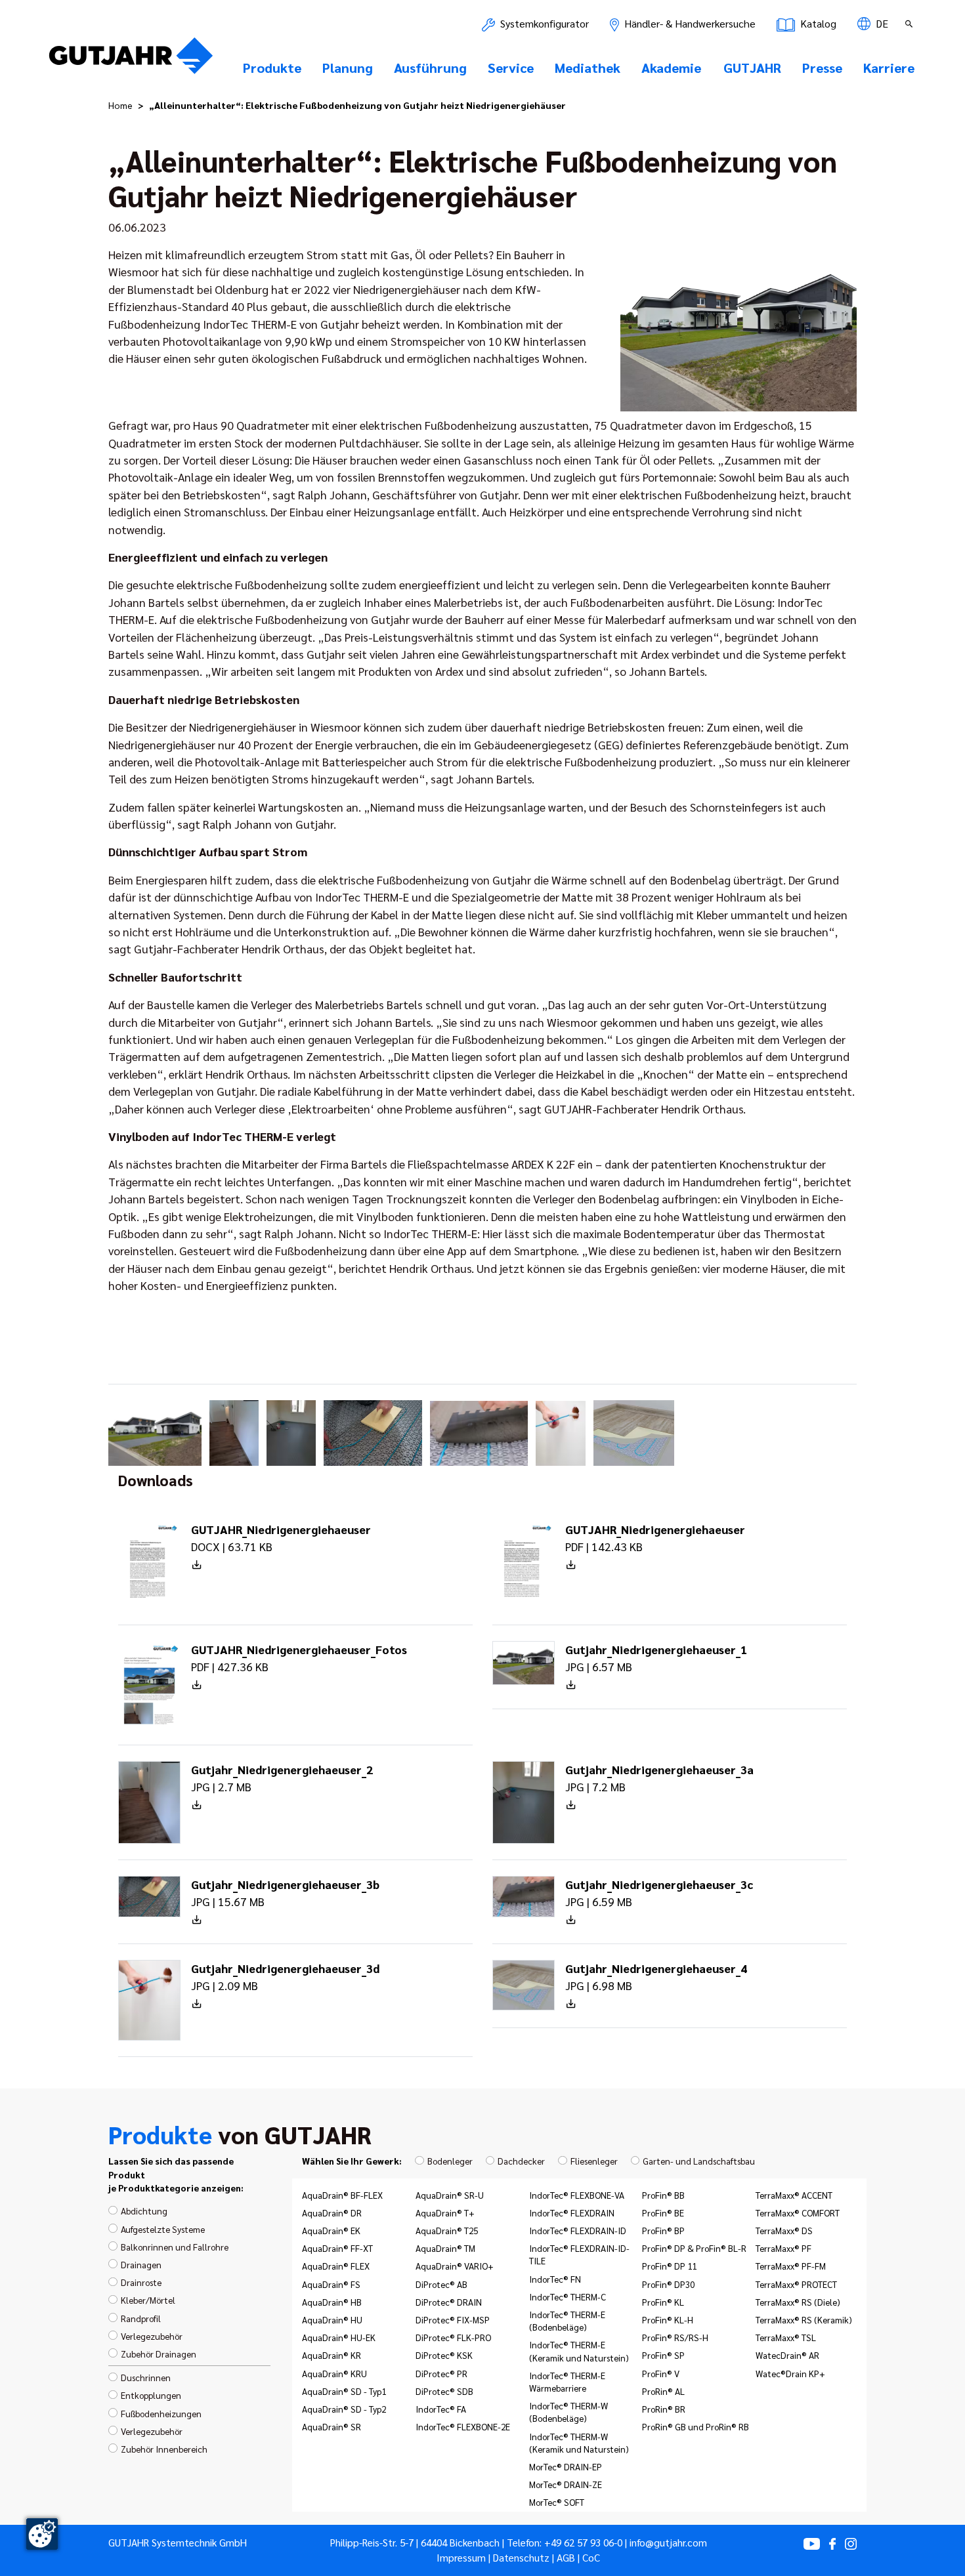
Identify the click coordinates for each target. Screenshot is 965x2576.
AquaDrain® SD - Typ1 (344, 2391)
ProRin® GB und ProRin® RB (696, 2426)
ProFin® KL (663, 2302)
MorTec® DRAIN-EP (566, 2466)
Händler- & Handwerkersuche (689, 23)
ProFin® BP (663, 2230)
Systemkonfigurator (543, 23)
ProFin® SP (663, 2355)
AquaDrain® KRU (334, 2373)
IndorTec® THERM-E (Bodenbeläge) (567, 2320)
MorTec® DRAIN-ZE (566, 2484)
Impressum (461, 2558)
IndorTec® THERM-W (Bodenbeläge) (568, 2412)
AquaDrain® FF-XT (337, 2248)
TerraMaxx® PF (783, 2248)
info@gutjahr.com (668, 2543)
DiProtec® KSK (444, 2355)
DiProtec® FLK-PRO (453, 2337)
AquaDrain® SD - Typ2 (344, 2409)
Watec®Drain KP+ (790, 2373)
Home (120, 105)
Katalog (817, 23)
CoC (591, 2558)
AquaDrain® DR (332, 2212)
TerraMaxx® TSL (786, 2337)
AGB (566, 2558)
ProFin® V (661, 2373)
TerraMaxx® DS (784, 2230)
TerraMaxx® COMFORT (798, 2212)
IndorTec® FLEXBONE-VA (577, 2195)
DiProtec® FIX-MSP (453, 2319)
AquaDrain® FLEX (336, 2266)
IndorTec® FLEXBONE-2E (463, 2426)
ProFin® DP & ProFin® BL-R (694, 2248)
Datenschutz (521, 2558)
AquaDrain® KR (332, 2355)
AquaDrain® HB (332, 2302)
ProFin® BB (663, 2195)
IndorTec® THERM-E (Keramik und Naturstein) (579, 2351)
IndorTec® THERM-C (568, 2296)
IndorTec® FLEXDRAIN (572, 2212)
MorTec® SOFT (557, 2502)
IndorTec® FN (555, 2279)
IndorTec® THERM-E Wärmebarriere (567, 2381)
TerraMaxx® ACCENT (794, 2195)
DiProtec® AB (441, 2284)
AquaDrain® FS (331, 2284)
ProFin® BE (663, 2212)
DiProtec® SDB (444, 2391)
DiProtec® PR (441, 2373)
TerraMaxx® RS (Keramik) (804, 2319)
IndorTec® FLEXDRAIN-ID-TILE (579, 2254)
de (881, 23)
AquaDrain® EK (331, 2230)
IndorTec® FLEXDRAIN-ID (578, 2230)
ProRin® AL (663, 2391)
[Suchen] (911, 24)
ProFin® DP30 (668, 2284)
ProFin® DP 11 (669, 2266)
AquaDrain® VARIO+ (455, 2266)
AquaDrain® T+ (445, 2212)
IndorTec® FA (441, 2409)
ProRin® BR (664, 2409)
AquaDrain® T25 (447, 2230)
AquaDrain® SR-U (450, 2195)
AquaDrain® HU (332, 2319)
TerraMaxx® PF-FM (791, 2266)
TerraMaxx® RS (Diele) (798, 2302)
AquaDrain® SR (332, 2426)
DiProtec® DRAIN (449, 2302)
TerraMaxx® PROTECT (796, 2284)
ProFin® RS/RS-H (675, 2337)
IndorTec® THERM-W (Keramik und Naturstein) (579, 2442)
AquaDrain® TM (445, 2248)
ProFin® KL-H (668, 2319)
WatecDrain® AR (787, 2355)
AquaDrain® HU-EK (339, 2337)
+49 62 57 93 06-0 (583, 2543)
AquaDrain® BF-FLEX (342, 2195)
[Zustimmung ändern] (42, 2534)
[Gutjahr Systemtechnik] (131, 60)
